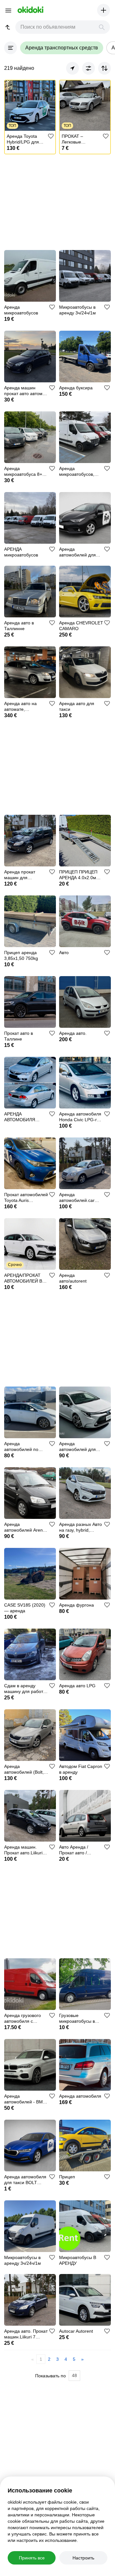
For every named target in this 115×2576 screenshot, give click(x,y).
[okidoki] (30, 10)
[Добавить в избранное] (51, 136)
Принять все (32, 2558)
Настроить (83, 2558)
